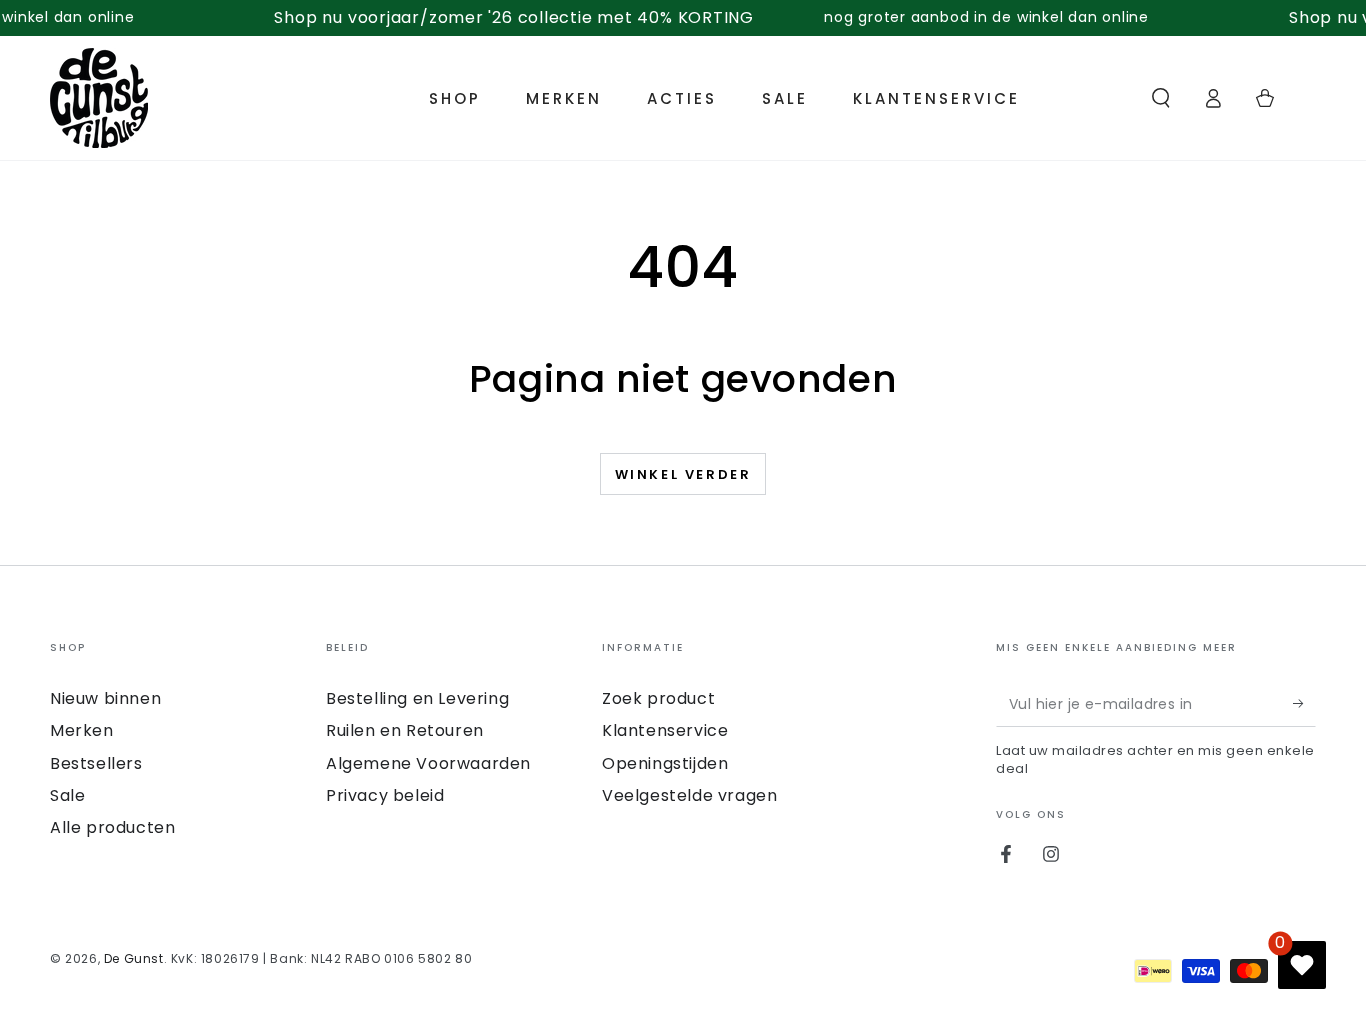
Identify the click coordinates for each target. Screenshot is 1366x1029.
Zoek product (658, 698)
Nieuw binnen (105, 698)
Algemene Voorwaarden (428, 763)
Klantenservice (665, 730)
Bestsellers (96, 763)
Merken (82, 730)
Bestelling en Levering (417, 698)
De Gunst (134, 958)
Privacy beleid (385, 795)
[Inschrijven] (1304, 704)
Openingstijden (665, 763)
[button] (1161, 98)
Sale (67, 795)
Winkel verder (683, 474)
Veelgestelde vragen (689, 795)
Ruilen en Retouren (405, 730)
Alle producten (112, 827)
